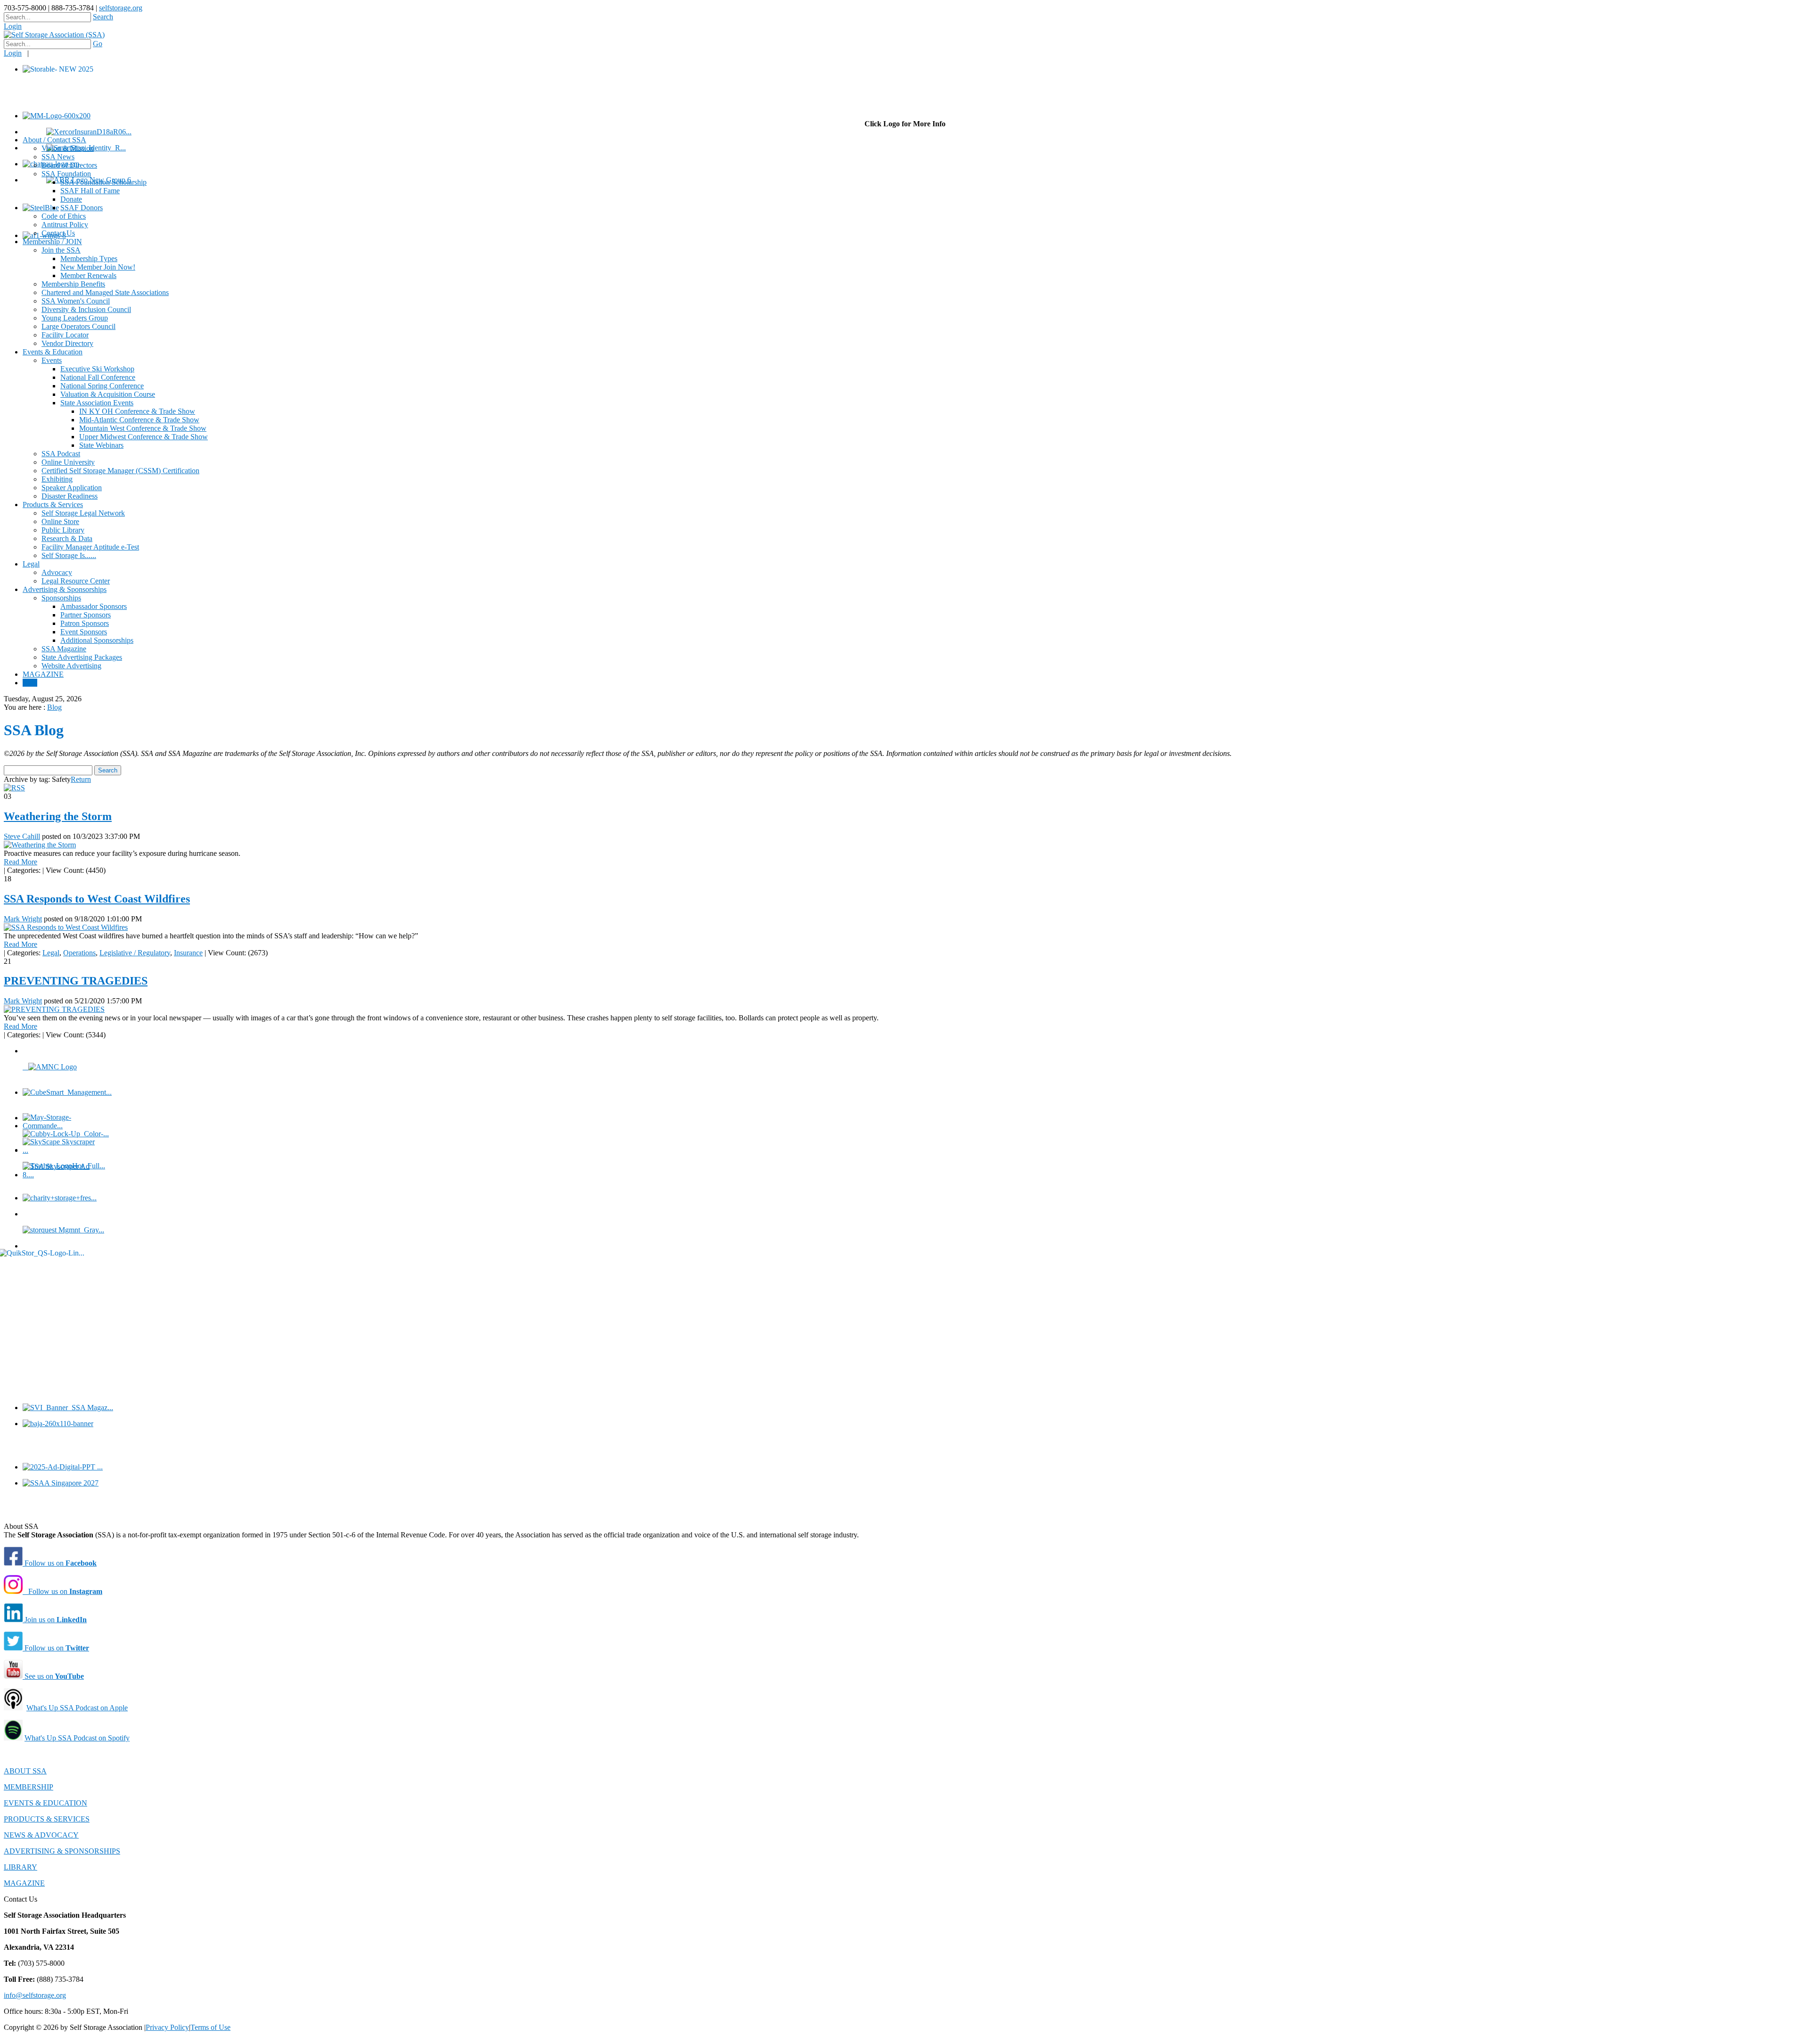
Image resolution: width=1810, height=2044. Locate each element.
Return (81, 779)
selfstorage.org (121, 8)
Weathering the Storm (58, 816)
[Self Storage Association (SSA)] (54, 35)
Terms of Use (210, 2027)
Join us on (55, 1620)
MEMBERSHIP (29, 1787)
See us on (53, 1676)
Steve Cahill (22, 836)
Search (103, 17)
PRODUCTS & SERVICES (47, 1819)
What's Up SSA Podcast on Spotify (77, 1738)
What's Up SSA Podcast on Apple (77, 1708)
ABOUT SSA (25, 1771)
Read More (21, 862)
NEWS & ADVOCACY (41, 1835)
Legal (51, 953)
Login (13, 26)
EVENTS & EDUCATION (45, 1803)
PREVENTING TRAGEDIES (76, 981)
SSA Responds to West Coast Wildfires (97, 899)
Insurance (188, 953)
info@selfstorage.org (35, 1995)
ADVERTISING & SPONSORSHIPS (62, 1851)
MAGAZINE (24, 1883)
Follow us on (60, 1563)
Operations (79, 953)
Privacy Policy (167, 2027)
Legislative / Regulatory (135, 953)
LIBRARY (21, 1867)
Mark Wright (23, 919)
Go (98, 44)
